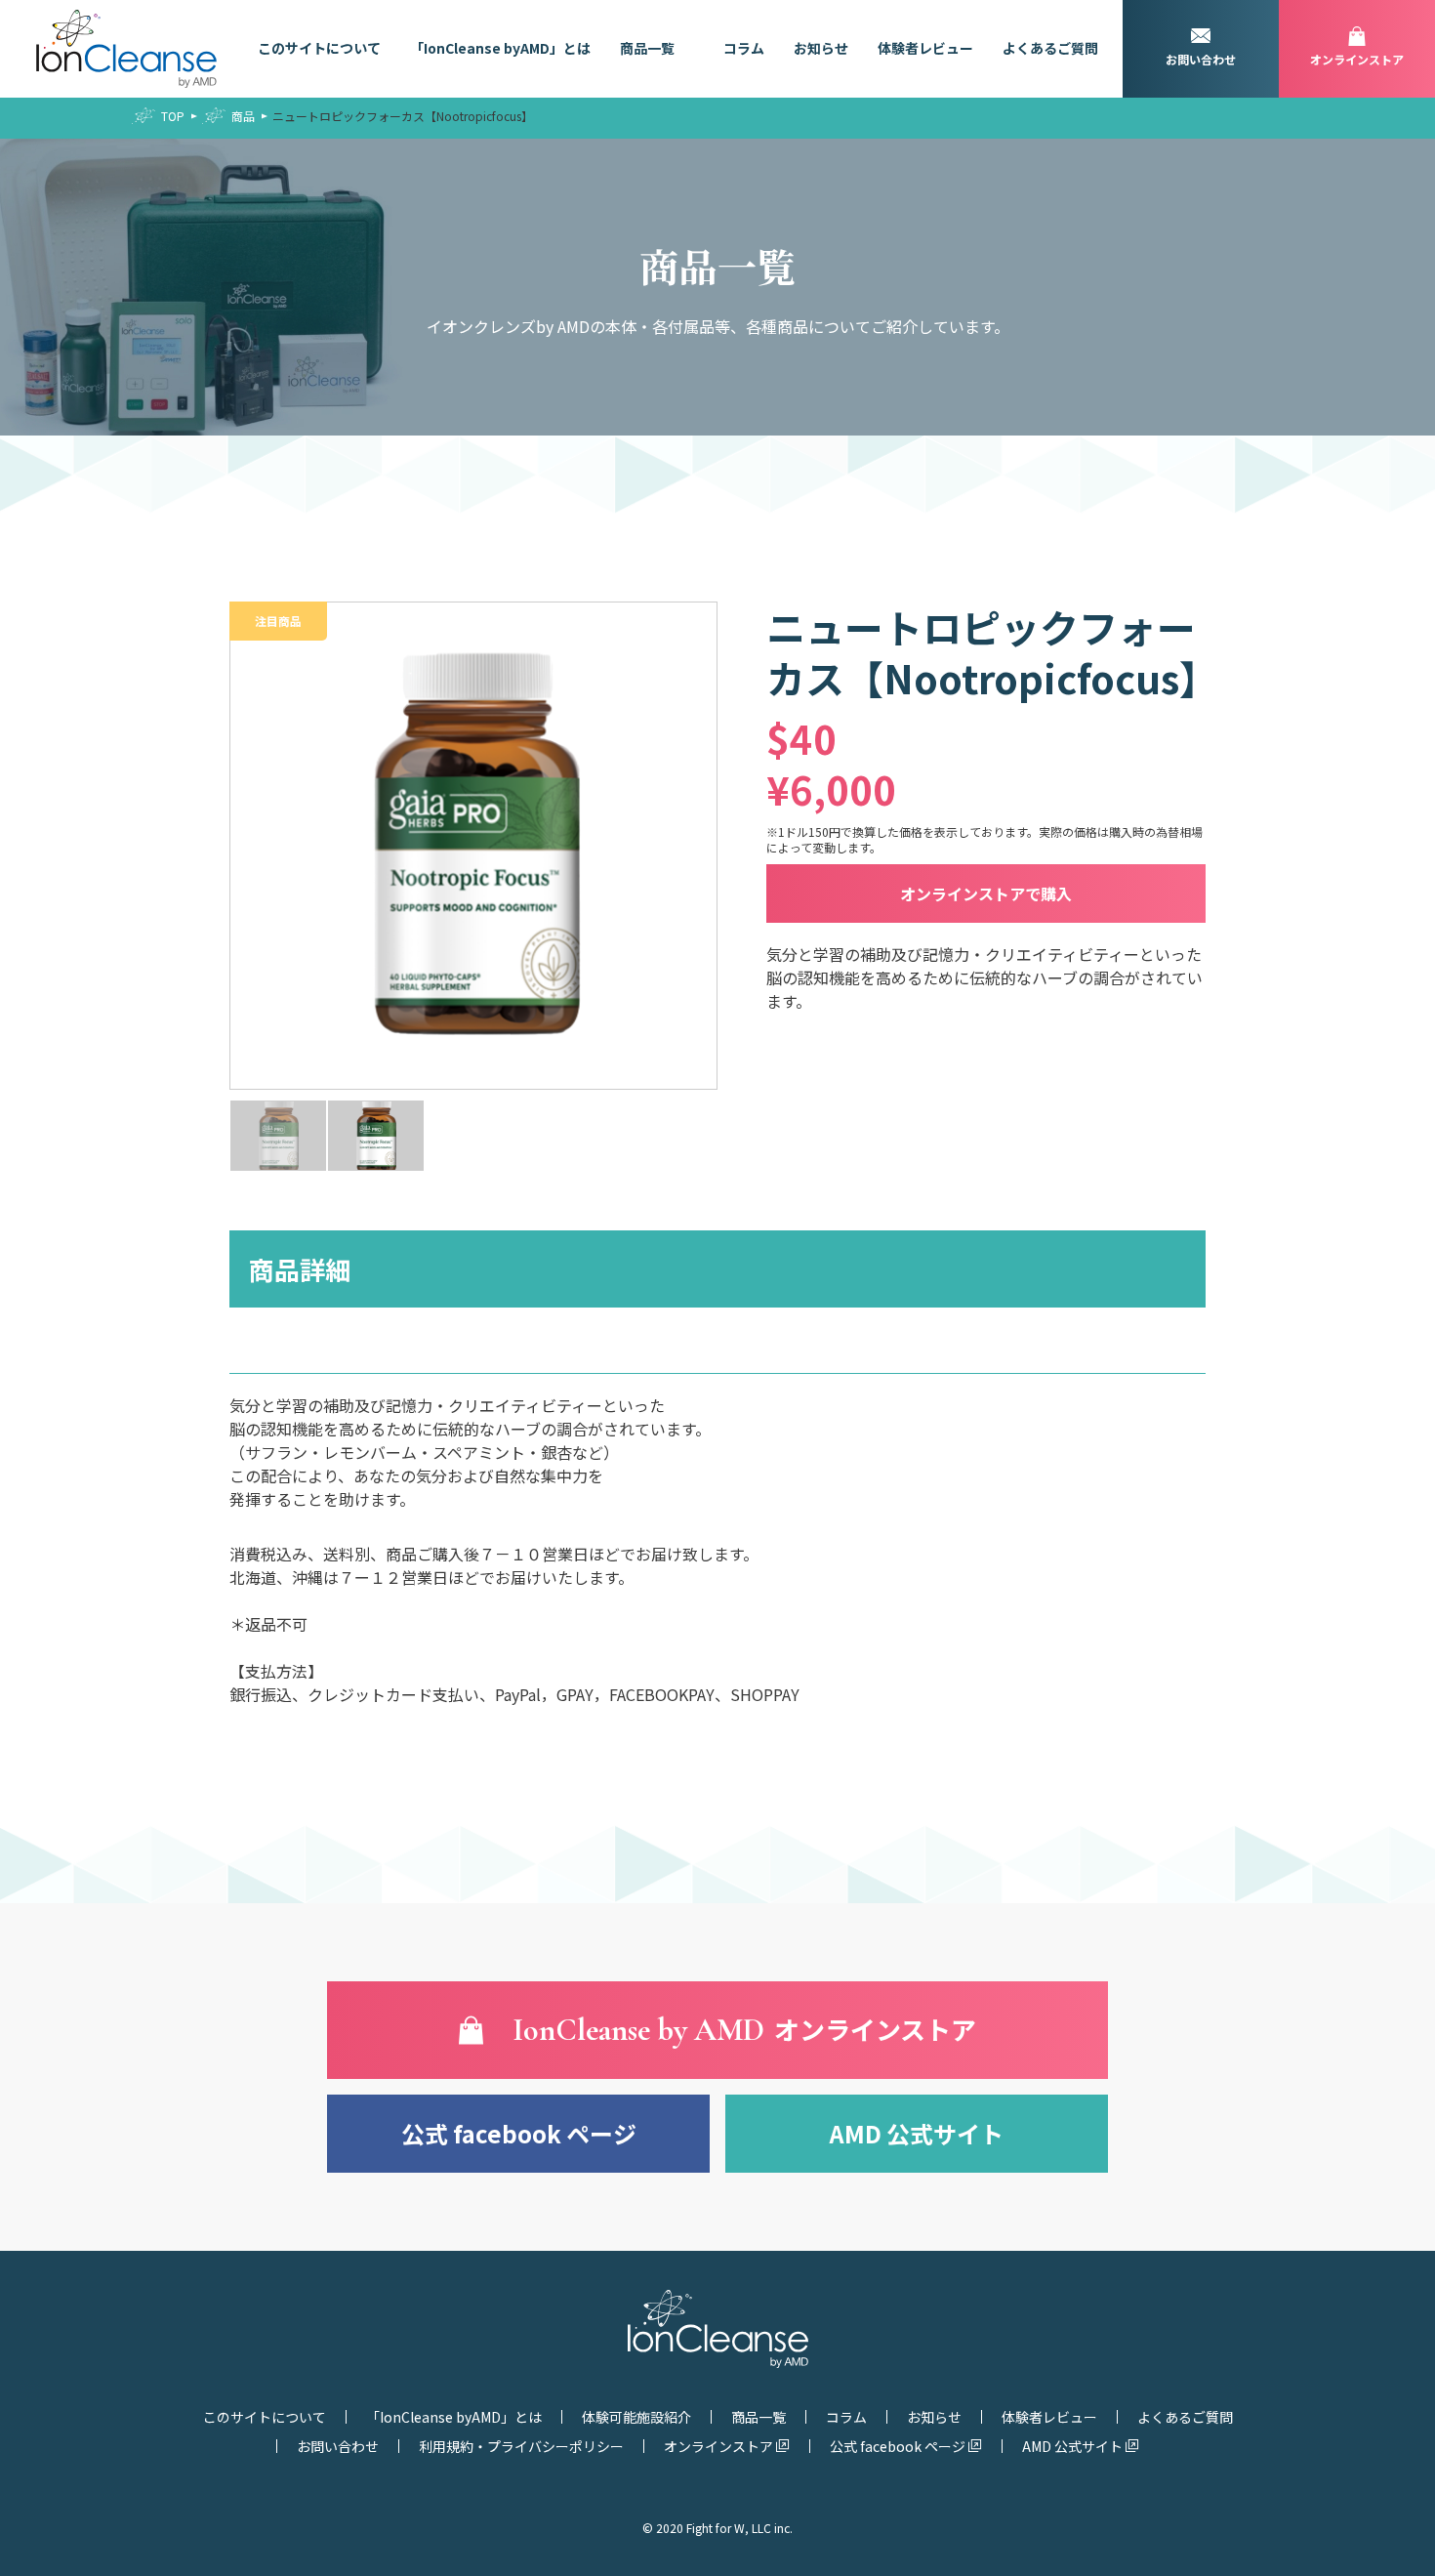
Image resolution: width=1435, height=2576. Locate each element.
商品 (243, 116)
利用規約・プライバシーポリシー (521, 2446)
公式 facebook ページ (519, 2133)
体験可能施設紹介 (636, 2417)
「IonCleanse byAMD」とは (500, 48)
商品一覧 (647, 48)
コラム (744, 48)
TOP (173, 116)
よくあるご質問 (1050, 48)
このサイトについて (319, 48)
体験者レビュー (925, 48)
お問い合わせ (338, 2446)
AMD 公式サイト (917, 2133)
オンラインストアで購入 (986, 893)
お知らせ (821, 48)
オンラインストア (718, 2446)
